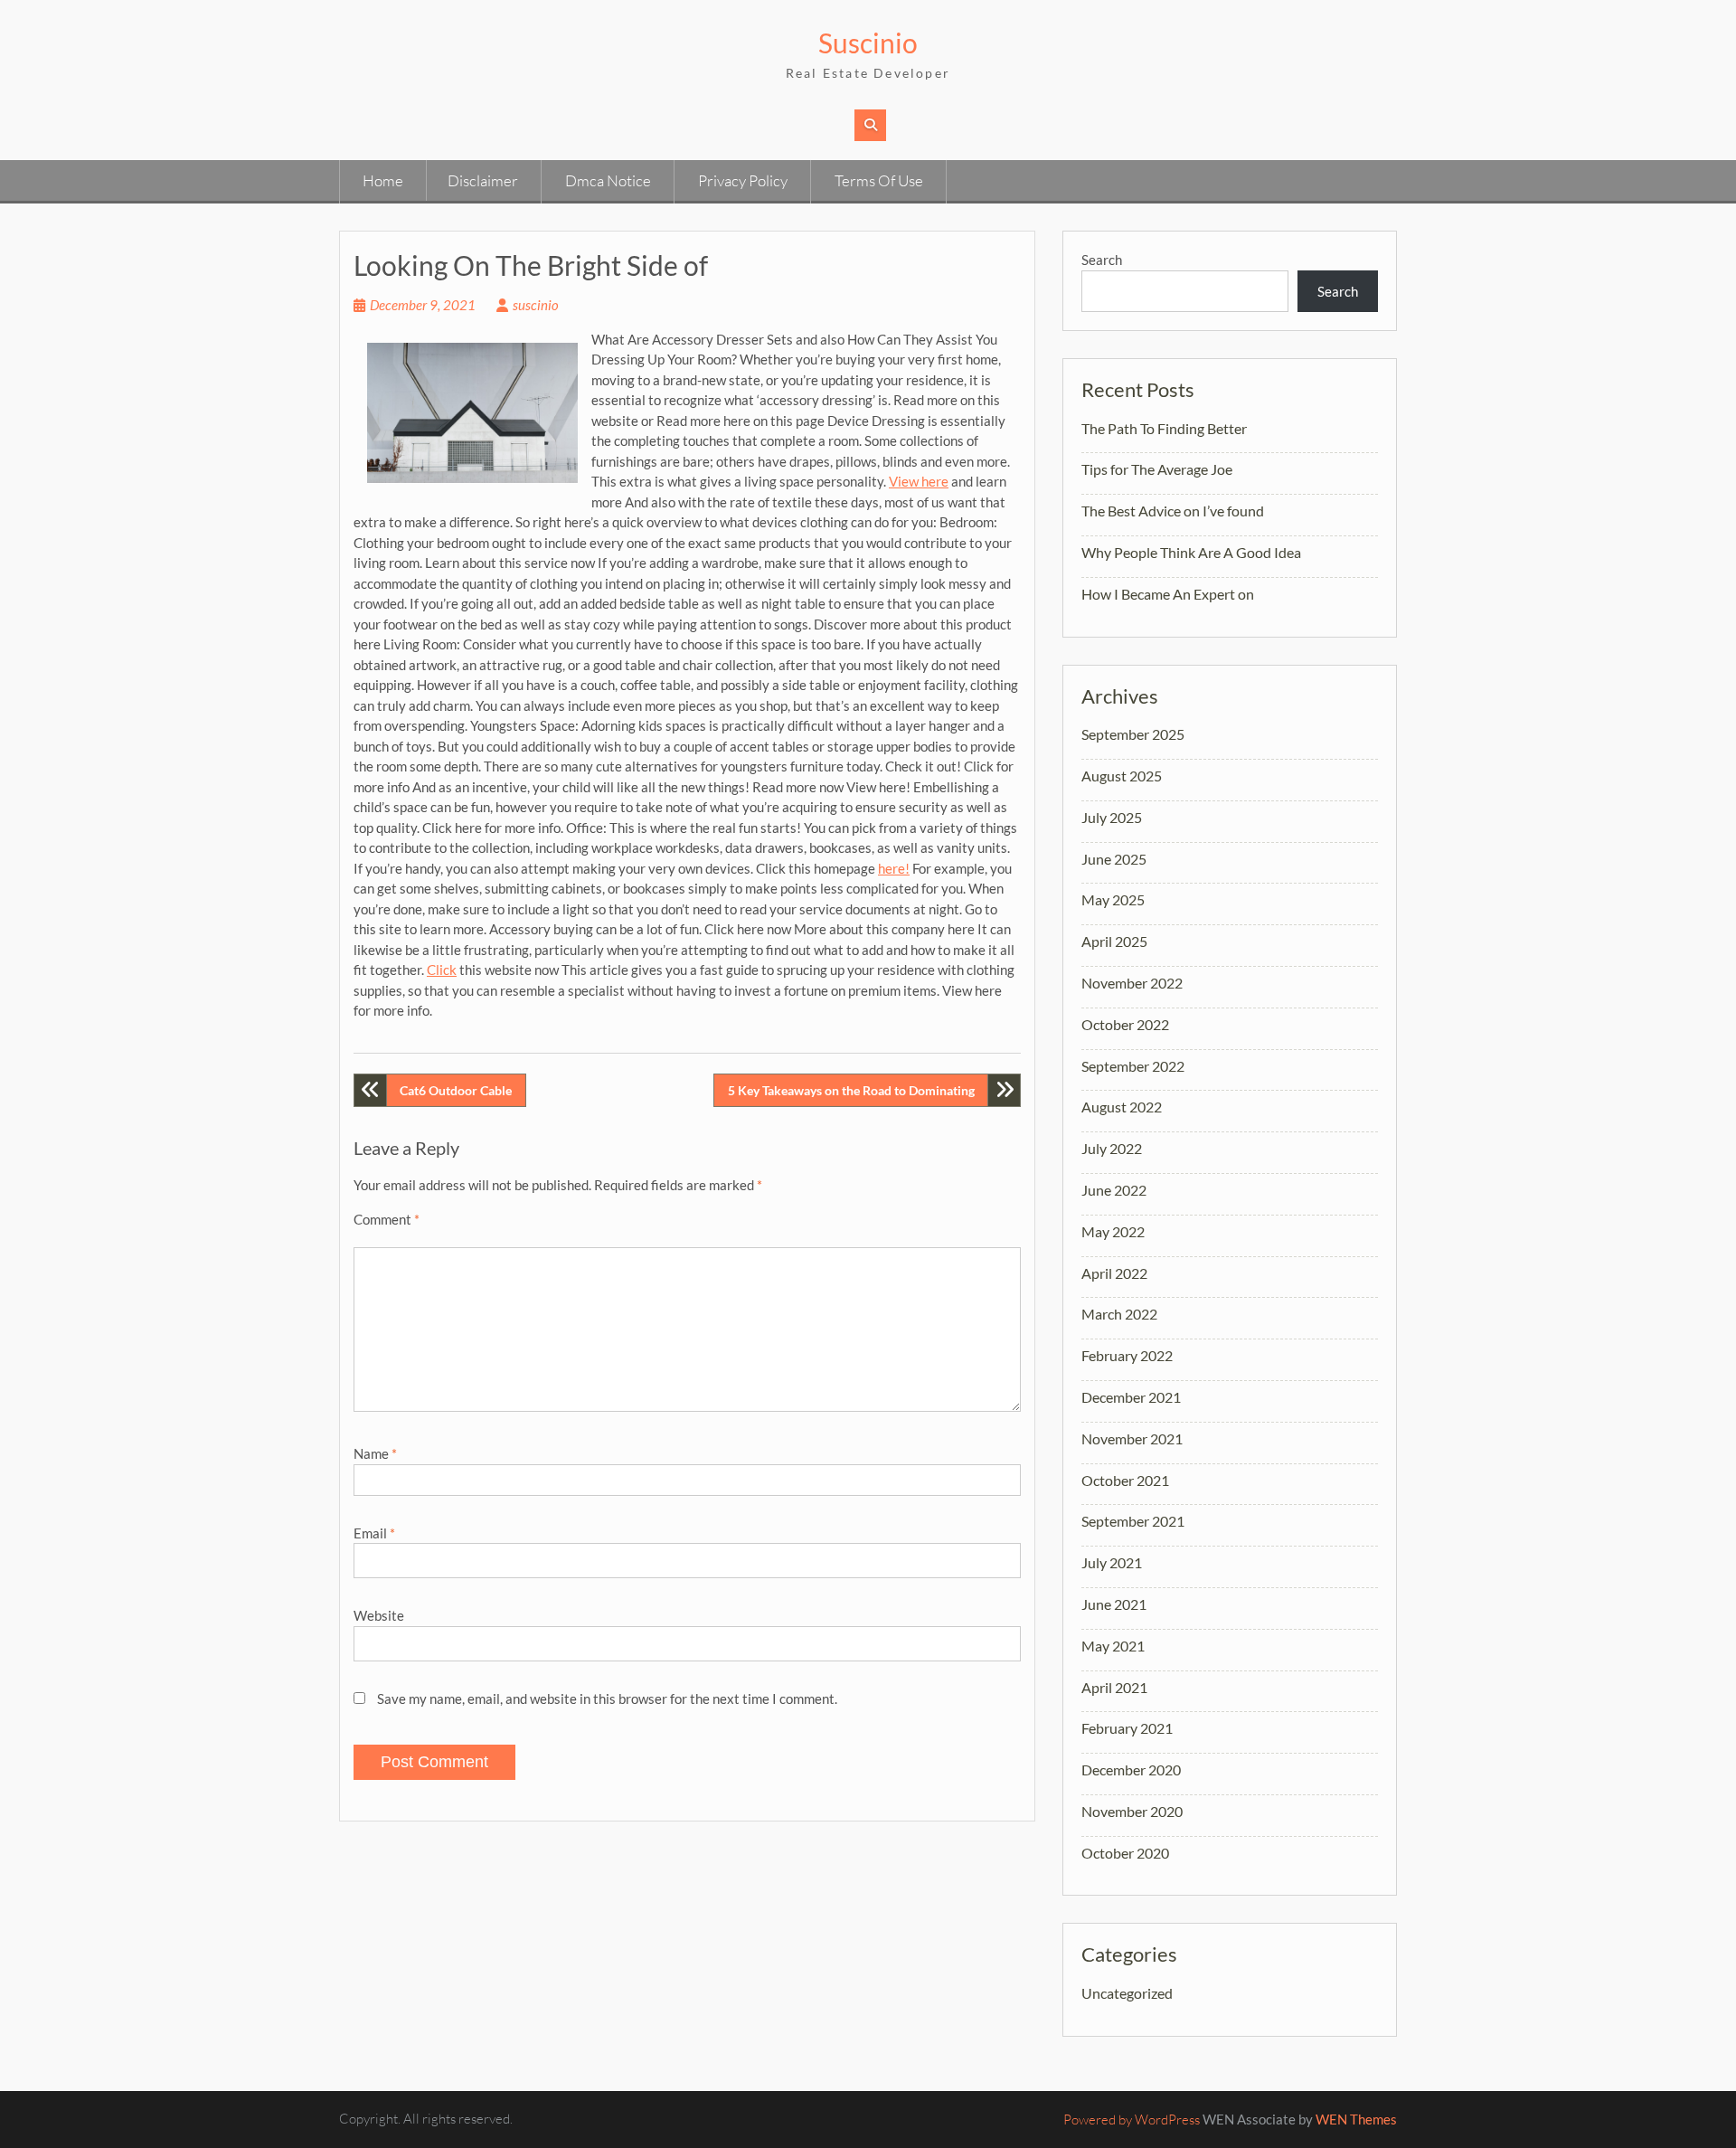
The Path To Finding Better (1164, 428)
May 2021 (1113, 1646)
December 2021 (1131, 1397)
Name (375, 1453)
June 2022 (1114, 1190)
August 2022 (1122, 1107)
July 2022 (1112, 1148)
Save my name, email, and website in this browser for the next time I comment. (607, 1699)
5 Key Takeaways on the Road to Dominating (851, 1090)
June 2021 (1114, 1604)
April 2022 (1114, 1273)
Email (374, 1533)
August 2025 (1122, 776)
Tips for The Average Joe (1157, 469)
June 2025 (1114, 859)
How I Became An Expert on (1168, 594)
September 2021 (1133, 1521)
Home (383, 180)
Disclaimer (483, 180)
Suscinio (868, 43)
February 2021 (1127, 1728)
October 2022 (1125, 1024)
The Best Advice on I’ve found (1173, 511)
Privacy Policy (743, 180)
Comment (387, 1219)
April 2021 (1114, 1687)
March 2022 (1119, 1314)
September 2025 (1133, 734)
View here (919, 481)
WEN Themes (1356, 2119)
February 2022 (1127, 1355)
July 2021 (1112, 1562)
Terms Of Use (879, 180)
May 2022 (1113, 1231)
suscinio (536, 305)
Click (442, 970)
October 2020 (1125, 1853)
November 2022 (1132, 983)
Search (1102, 260)
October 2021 (1125, 1480)
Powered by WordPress (1132, 2120)
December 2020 (1131, 1769)
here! (894, 868)
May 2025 (1113, 899)
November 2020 (1132, 1811)
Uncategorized (1127, 1993)
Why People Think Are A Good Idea (1191, 552)
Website (379, 1615)
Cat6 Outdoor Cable (456, 1090)
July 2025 (1112, 817)
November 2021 (1132, 1438)
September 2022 (1133, 1066)
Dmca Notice (608, 180)
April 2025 (1114, 941)
